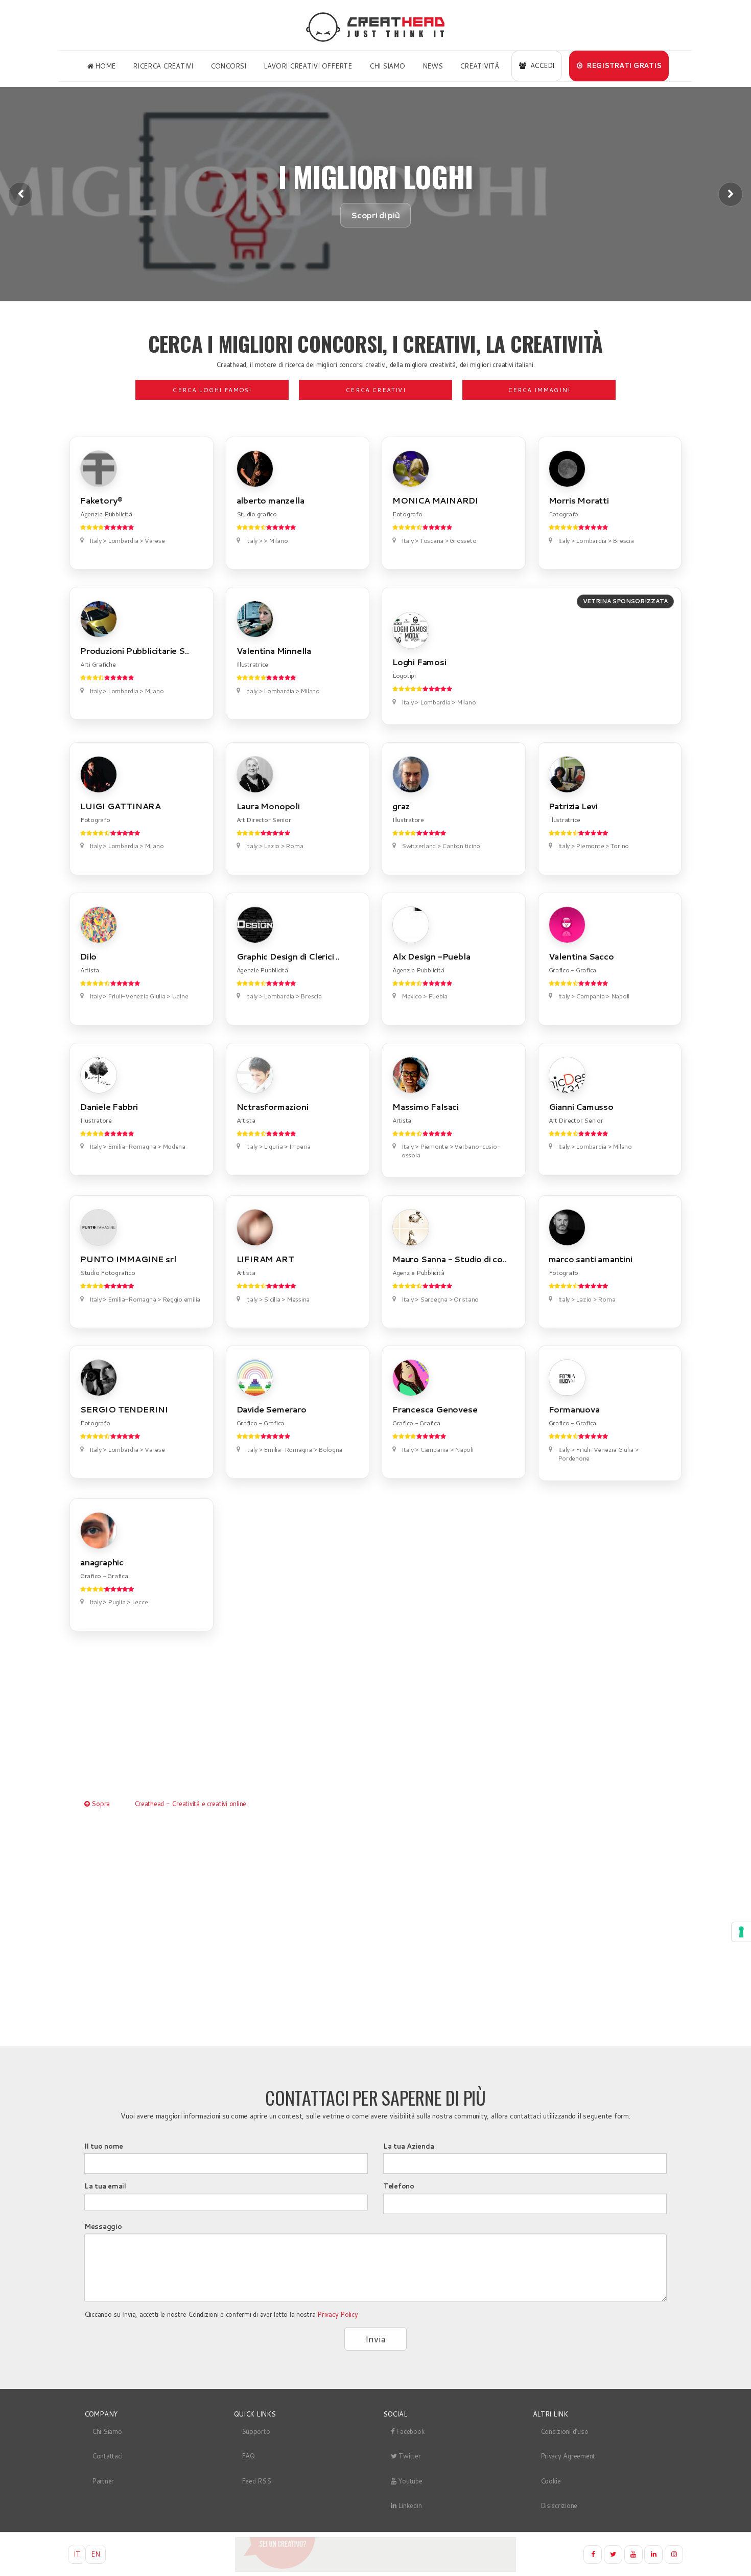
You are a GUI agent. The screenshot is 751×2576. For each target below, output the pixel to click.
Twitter (409, 2456)
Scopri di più (375, 215)
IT (77, 2554)
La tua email (105, 2186)
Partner (103, 2481)
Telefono (399, 2186)
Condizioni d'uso (565, 2431)
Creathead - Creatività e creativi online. (191, 1804)
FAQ (248, 2456)
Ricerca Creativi (163, 66)
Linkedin (409, 2505)
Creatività (479, 66)
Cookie (551, 2481)
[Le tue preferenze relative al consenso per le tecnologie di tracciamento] (741, 1932)
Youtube (409, 2481)
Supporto (256, 2431)
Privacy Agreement (568, 2456)
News (433, 66)
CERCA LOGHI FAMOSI (212, 390)
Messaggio (103, 2226)
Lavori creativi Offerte (308, 66)
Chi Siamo (387, 66)
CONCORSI (228, 66)
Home (104, 66)
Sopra (100, 1804)
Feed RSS (256, 2481)
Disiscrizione (559, 2505)
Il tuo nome (104, 2146)
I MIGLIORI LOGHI (375, 176)
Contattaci (107, 2456)
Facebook (410, 2431)
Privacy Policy (337, 2314)
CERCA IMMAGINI (539, 390)
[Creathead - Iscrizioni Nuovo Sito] (375, 2555)
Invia (375, 2339)
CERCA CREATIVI (375, 390)
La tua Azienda (408, 2146)
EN (95, 2554)
